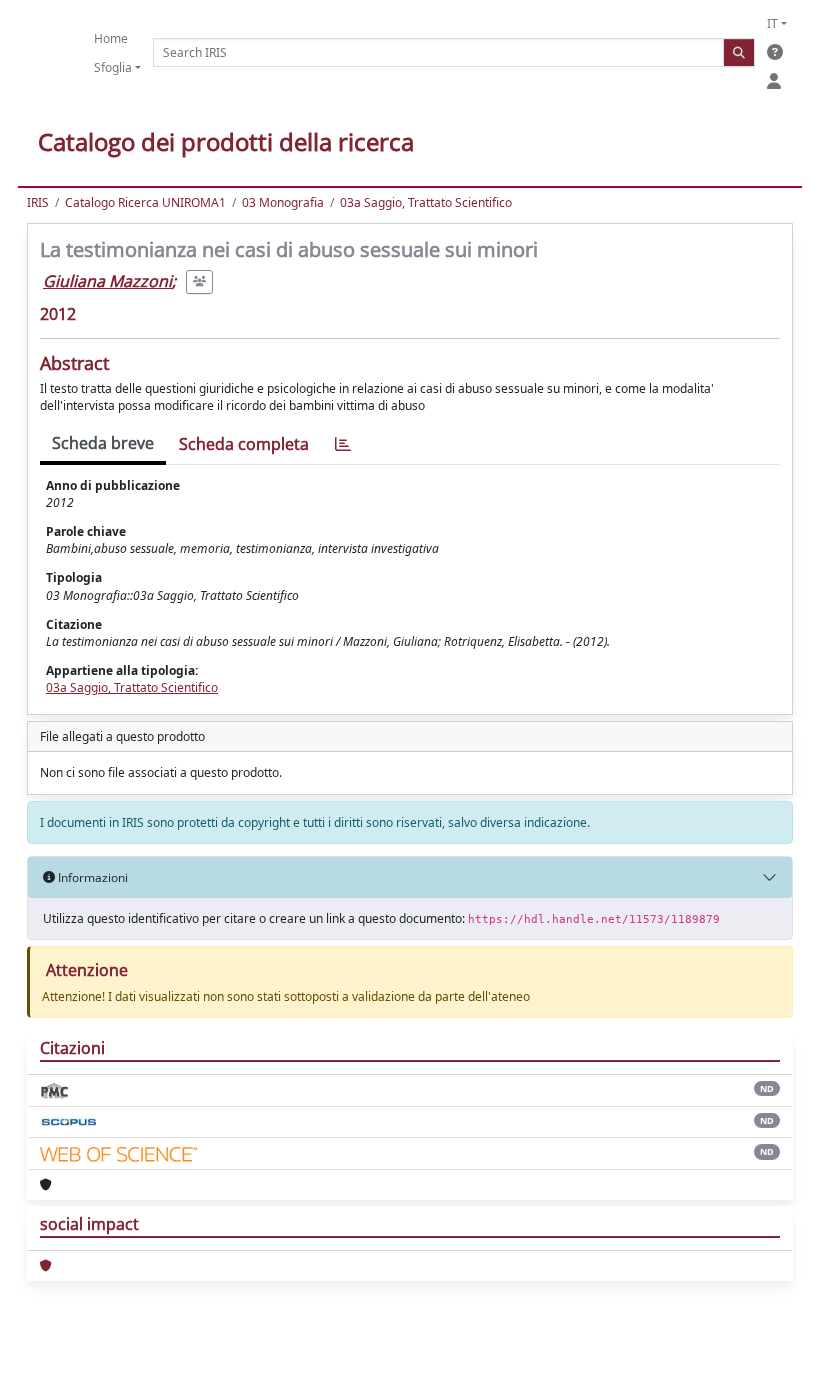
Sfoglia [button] (113, 67)
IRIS (38, 202)
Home (111, 38)
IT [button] (772, 23)
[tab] (343, 444)
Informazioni (91, 877)
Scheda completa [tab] (244, 444)
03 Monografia (283, 202)
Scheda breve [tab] (103, 443)
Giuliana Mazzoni (107, 281)
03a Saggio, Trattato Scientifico (426, 202)
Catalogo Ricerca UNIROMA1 (145, 202)
